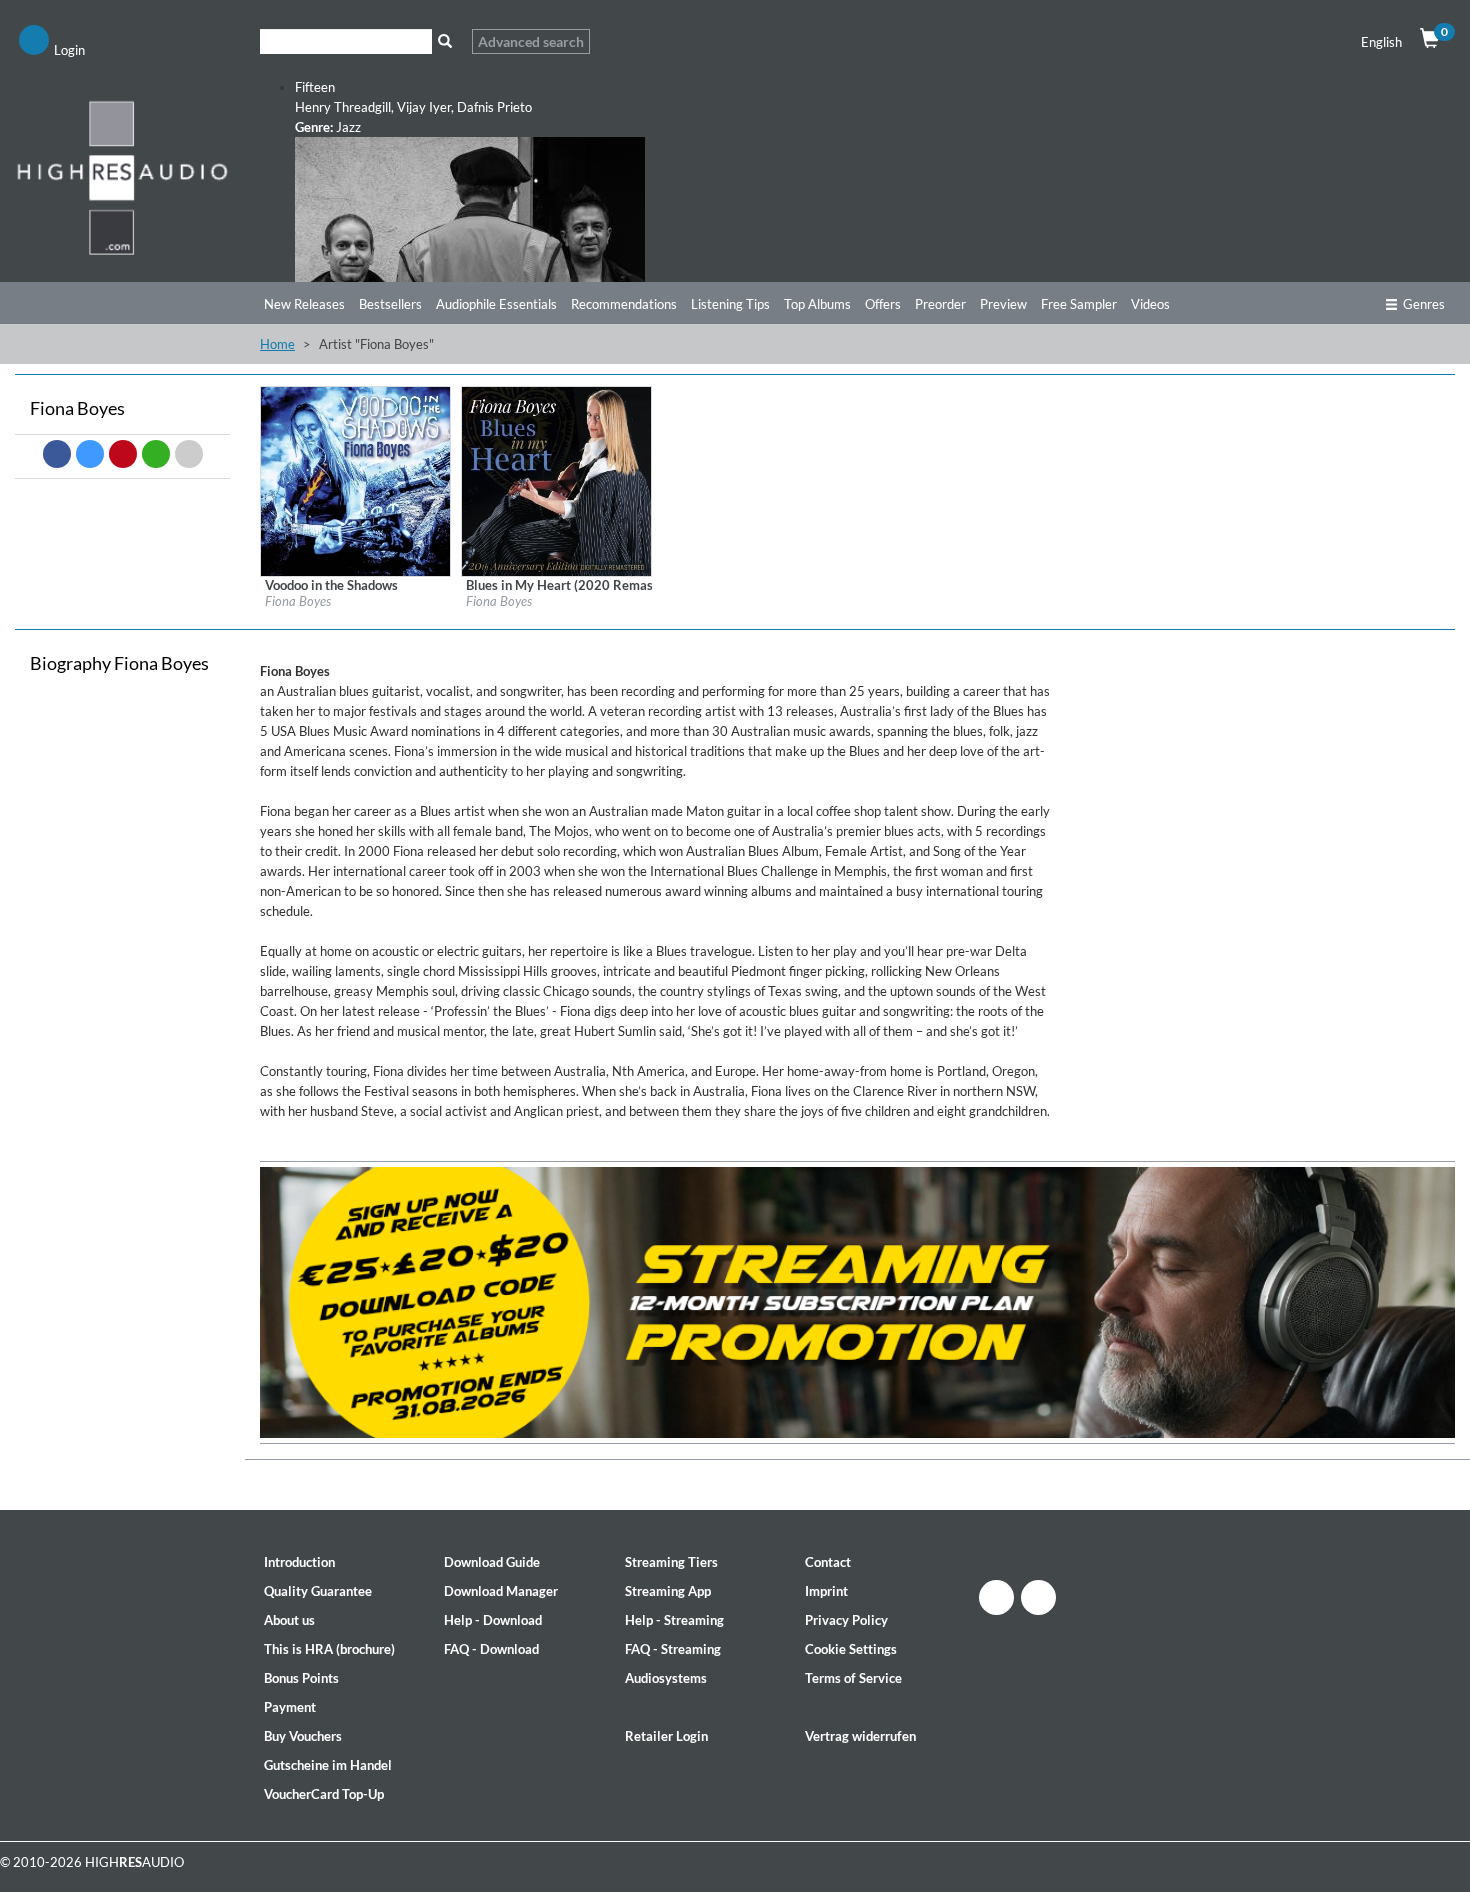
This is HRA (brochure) (329, 1649)
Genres (1424, 304)
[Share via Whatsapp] (156, 454)
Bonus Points (301, 1678)
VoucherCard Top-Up (324, 1794)
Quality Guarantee (318, 1591)
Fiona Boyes (298, 601)
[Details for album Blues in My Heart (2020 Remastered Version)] (556, 480)
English (1381, 42)
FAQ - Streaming (673, 1649)
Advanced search (531, 41)
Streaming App (668, 1591)
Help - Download (493, 1620)
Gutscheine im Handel (328, 1765)
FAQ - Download (491, 1649)
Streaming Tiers (671, 1562)
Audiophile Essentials (496, 304)
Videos (1150, 304)
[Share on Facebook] (57, 454)
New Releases (304, 304)
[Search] (444, 41)
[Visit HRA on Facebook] (996, 1597)
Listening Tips (730, 304)
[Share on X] (90, 454)
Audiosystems (666, 1678)
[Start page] (122, 177)
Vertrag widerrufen (860, 1736)
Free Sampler (1079, 304)
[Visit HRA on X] (1038, 1597)
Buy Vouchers (303, 1736)
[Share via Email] (189, 454)
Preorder (940, 304)
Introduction (299, 1562)
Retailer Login (666, 1736)
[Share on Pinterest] (123, 454)
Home (277, 344)
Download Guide (492, 1562)
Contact (828, 1562)
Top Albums (817, 304)
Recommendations (624, 304)
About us (289, 1620)
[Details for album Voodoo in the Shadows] (355, 480)
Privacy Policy (846, 1620)
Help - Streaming (674, 1620)
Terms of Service (853, 1678)
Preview (1003, 304)
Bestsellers (390, 304)
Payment (290, 1707)
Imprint (826, 1591)
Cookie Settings (851, 1649)
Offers (883, 304)
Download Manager (501, 1591)
